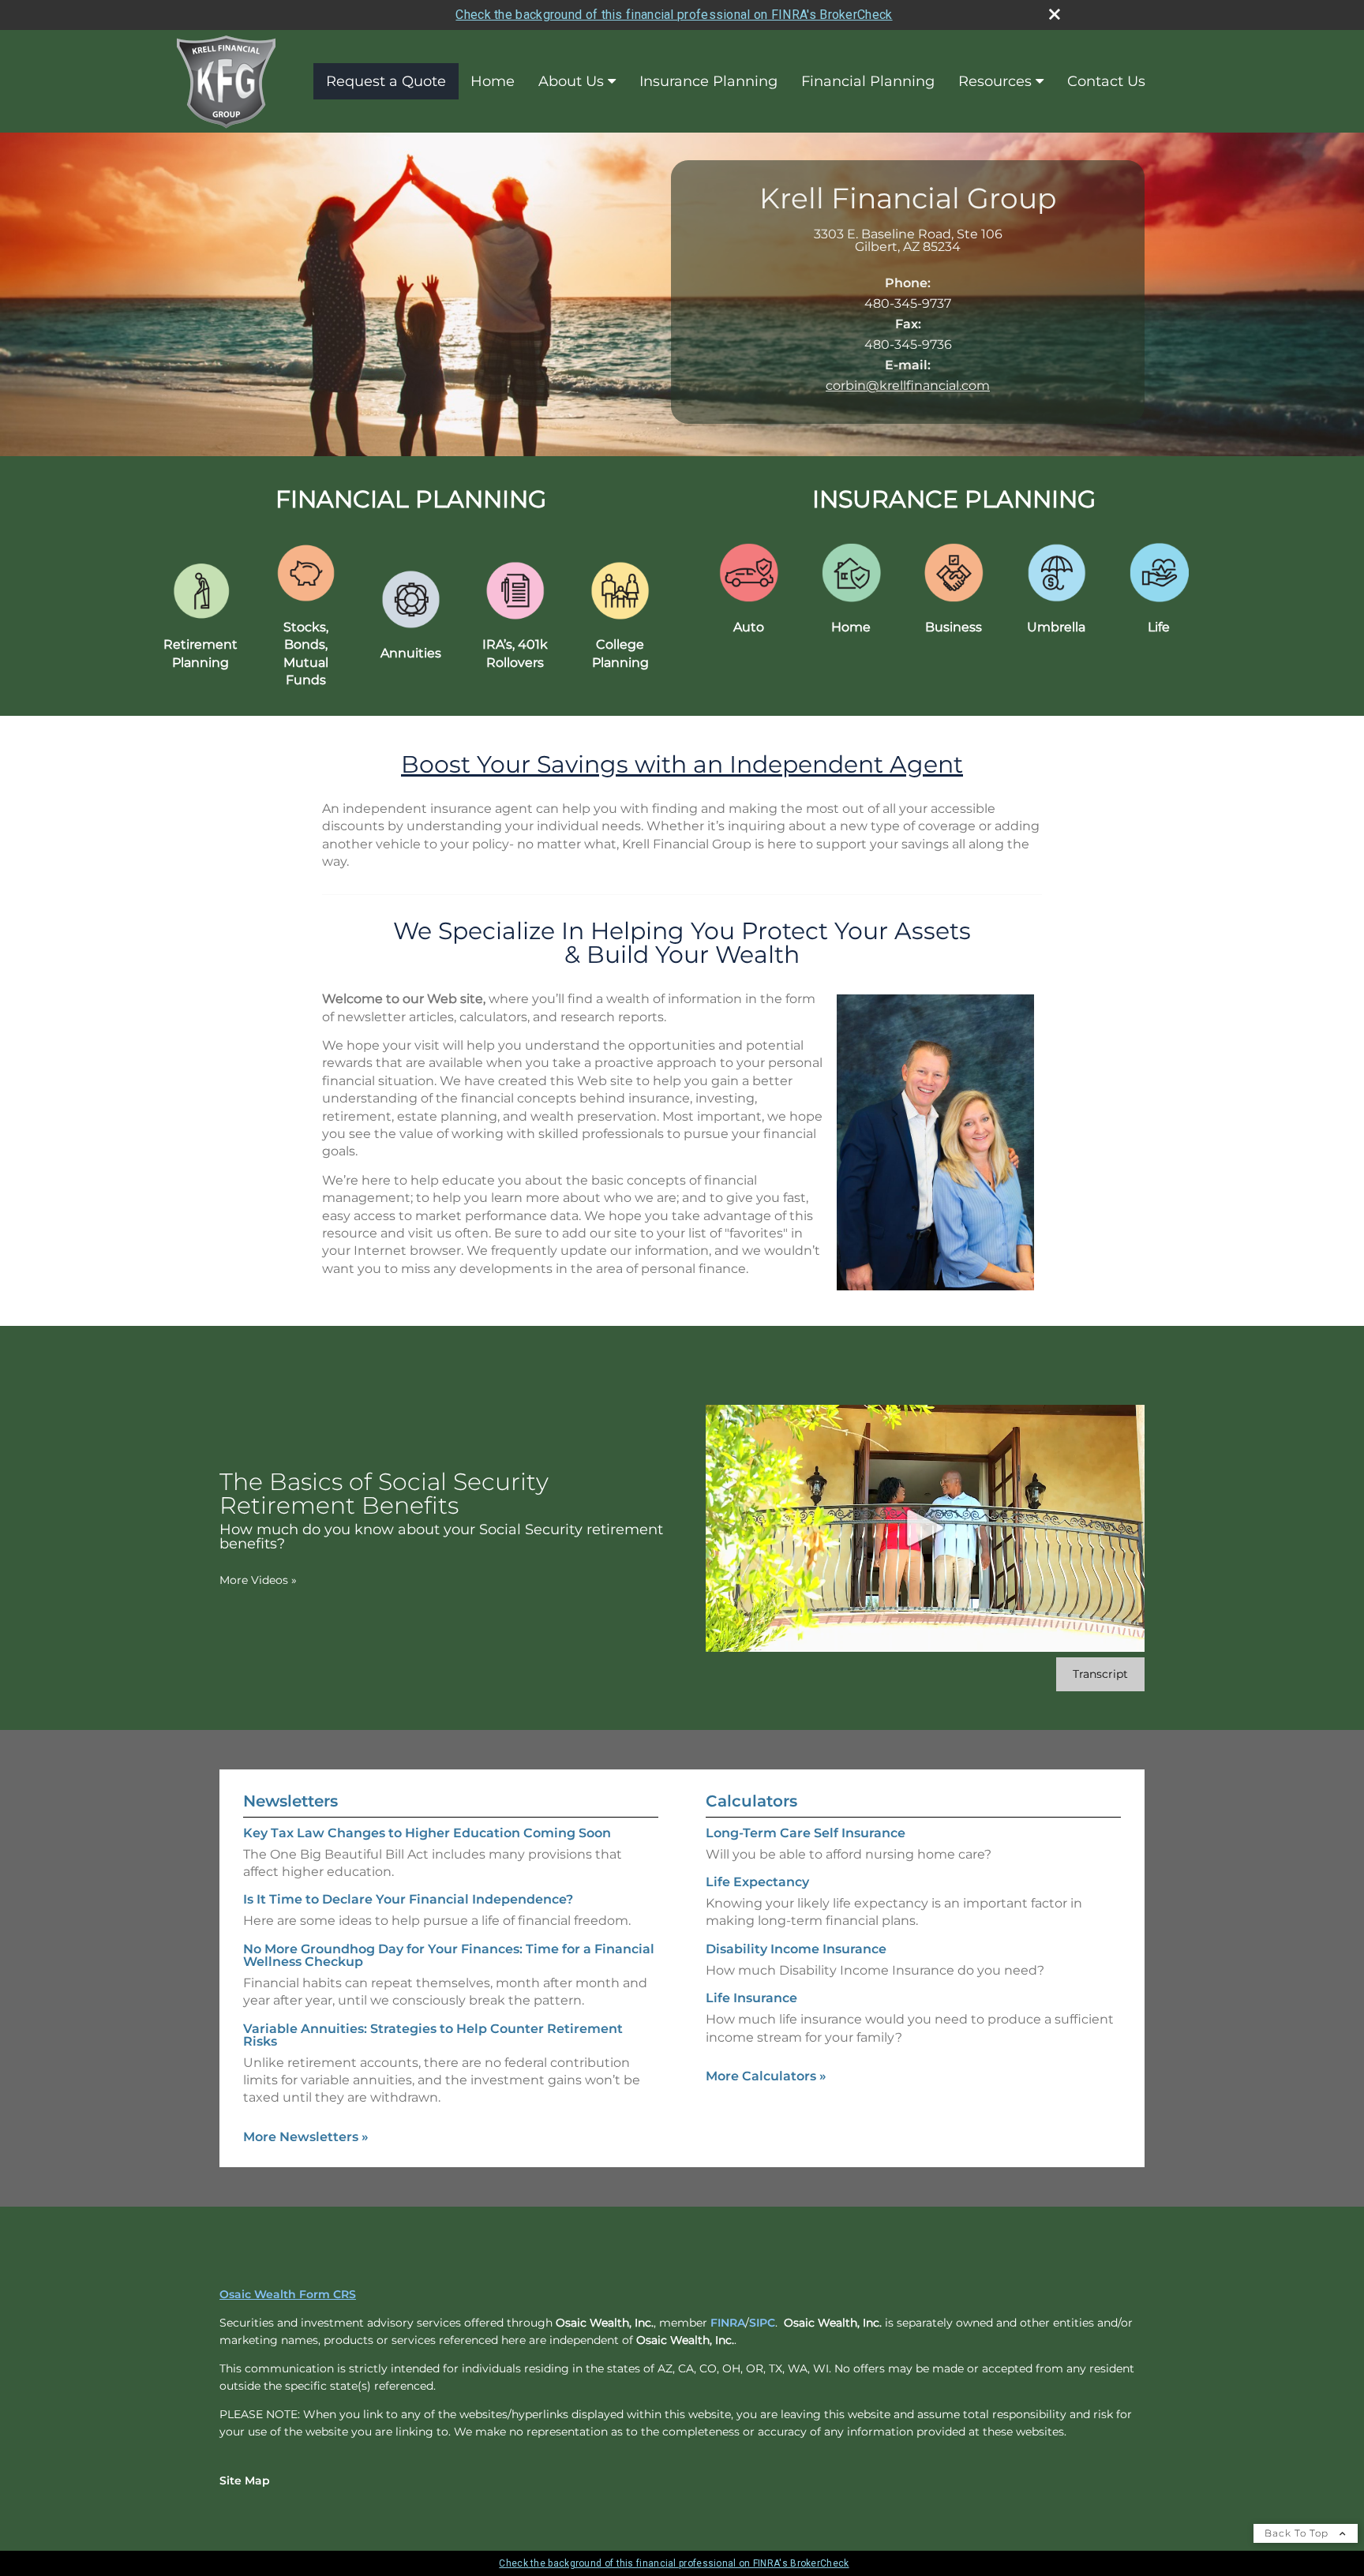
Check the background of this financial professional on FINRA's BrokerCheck (674, 15)
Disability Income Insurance (796, 1949)
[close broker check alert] (1055, 14)
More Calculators (766, 2076)
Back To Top (1298, 2533)
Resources (995, 81)
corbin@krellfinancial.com (908, 386)
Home (493, 81)
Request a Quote (386, 81)
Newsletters (290, 1801)
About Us (571, 81)
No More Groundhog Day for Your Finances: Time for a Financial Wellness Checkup (449, 1955)
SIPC (762, 2323)
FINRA (728, 2323)
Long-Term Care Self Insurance (806, 1833)
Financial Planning (868, 81)
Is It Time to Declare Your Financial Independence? (408, 1899)
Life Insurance (751, 1998)
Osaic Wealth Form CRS (288, 2294)
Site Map (245, 2481)
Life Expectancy (757, 1882)
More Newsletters (306, 2137)
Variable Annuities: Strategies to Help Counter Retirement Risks (433, 2035)
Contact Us (1106, 81)
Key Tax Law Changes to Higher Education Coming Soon (427, 1833)
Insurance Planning (708, 81)
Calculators (751, 1801)
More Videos (258, 1580)
